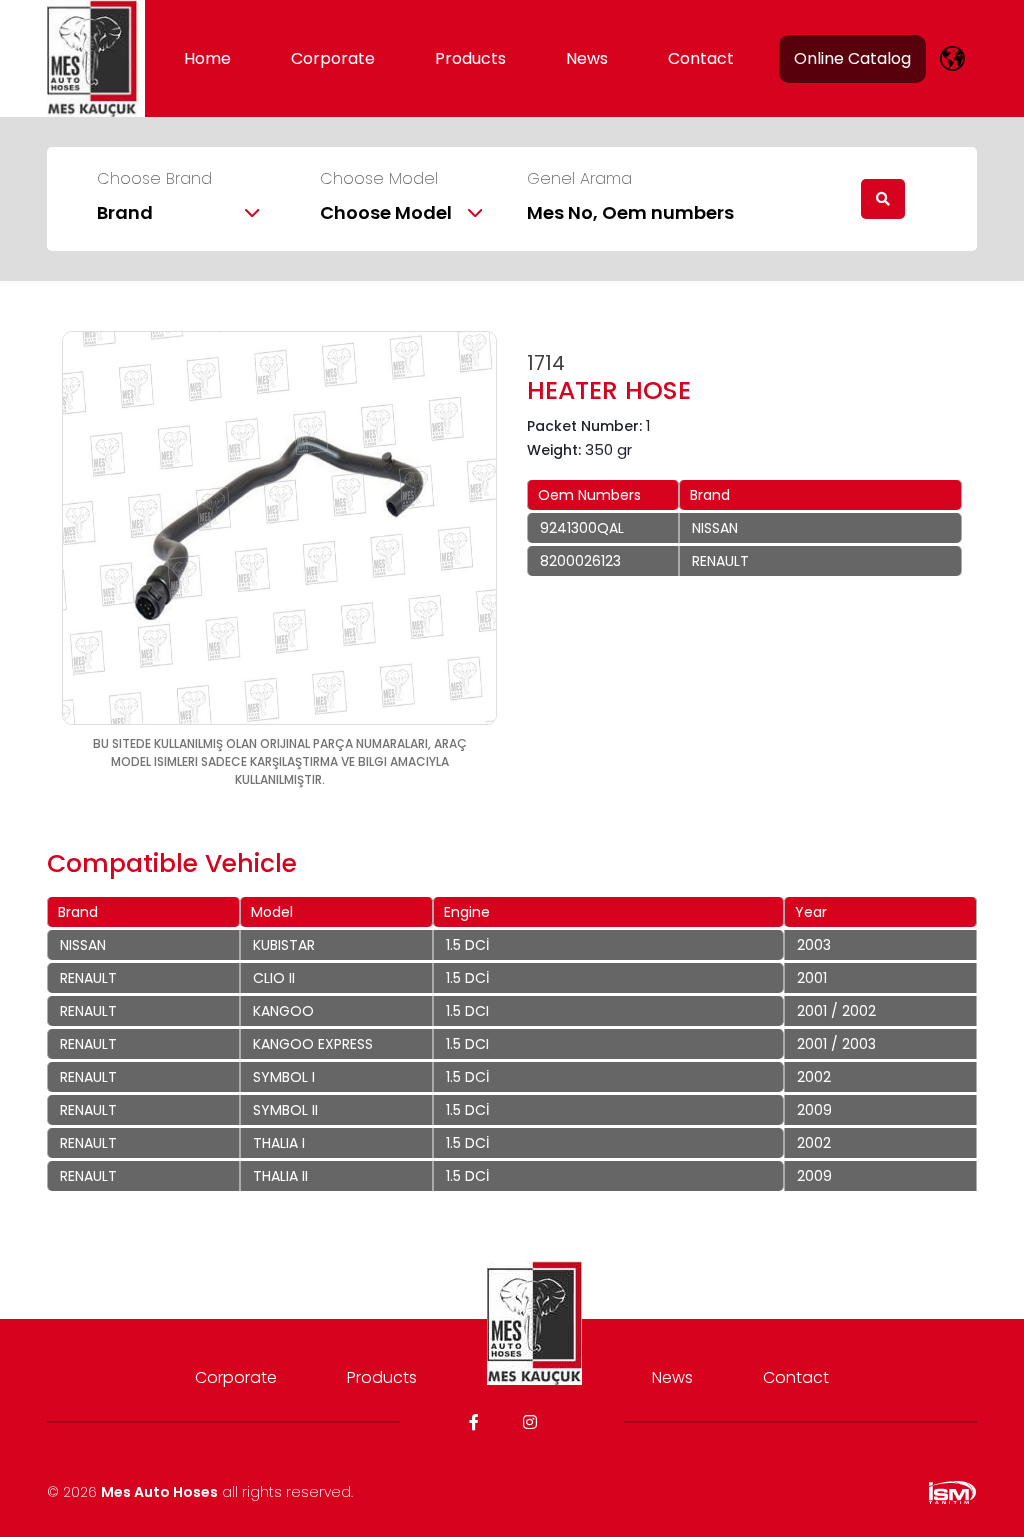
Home (207, 58)
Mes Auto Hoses (159, 1492)
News (587, 58)
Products (470, 58)
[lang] (952, 58)
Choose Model (379, 179)
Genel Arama (579, 179)
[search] (883, 199)
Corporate (333, 58)
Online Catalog (852, 58)
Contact (701, 58)
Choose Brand (154, 179)
